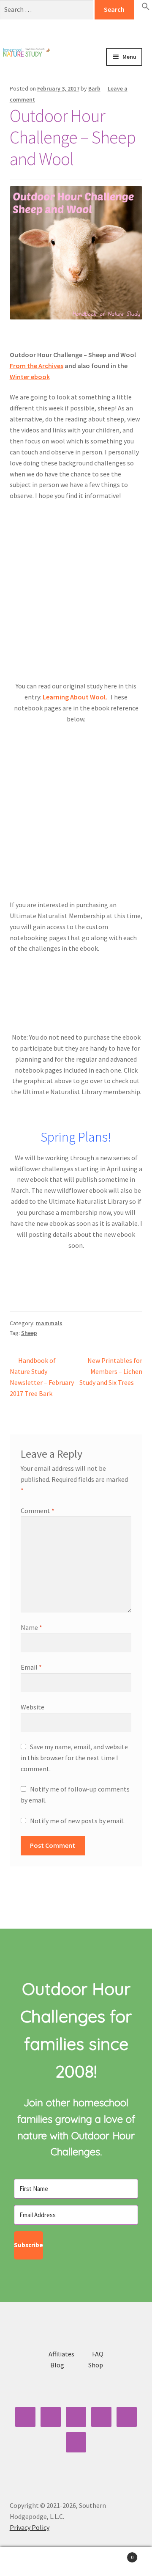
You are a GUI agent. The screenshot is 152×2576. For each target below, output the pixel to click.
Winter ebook (30, 377)
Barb (94, 88)
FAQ (98, 2354)
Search (76, 2562)
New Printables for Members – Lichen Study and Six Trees (111, 1371)
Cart (117, 2554)
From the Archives (37, 366)
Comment (38, 1511)
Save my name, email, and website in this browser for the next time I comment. (74, 1758)
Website (33, 1707)
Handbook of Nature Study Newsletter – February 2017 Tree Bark (42, 1377)
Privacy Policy (30, 2527)
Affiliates (61, 2354)
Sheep (29, 1333)
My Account (25, 2562)
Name (31, 1627)
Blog (57, 2365)
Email (31, 1667)
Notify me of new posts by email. (77, 1821)
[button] (146, 8)
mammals (49, 1323)
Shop (96, 2365)
